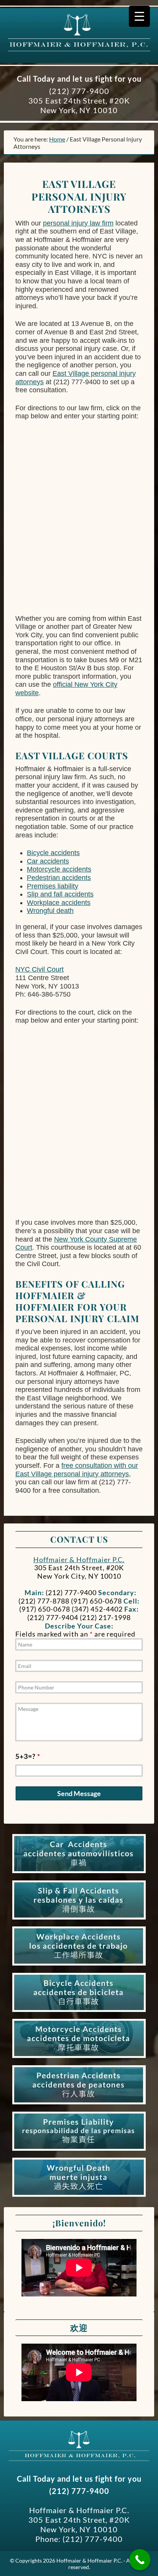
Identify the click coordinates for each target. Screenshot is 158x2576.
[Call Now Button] (140, 2560)
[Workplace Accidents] (79, 1966)
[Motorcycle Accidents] (79, 2058)
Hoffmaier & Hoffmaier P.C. (77, 46)
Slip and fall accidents (60, 894)
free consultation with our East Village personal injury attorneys (77, 1470)
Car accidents (48, 861)
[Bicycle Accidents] (79, 2012)
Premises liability (53, 886)
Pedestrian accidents (59, 878)
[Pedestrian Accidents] (79, 2104)
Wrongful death (50, 911)
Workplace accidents (59, 903)
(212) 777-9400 (79, 91)
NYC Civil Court (39, 969)
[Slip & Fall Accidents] (79, 1920)
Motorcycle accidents (59, 869)
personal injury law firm (78, 223)
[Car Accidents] (79, 1873)
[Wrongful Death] (79, 2197)
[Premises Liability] (79, 2151)
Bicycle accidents (53, 853)
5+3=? (28, 1756)
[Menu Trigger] (139, 16)
